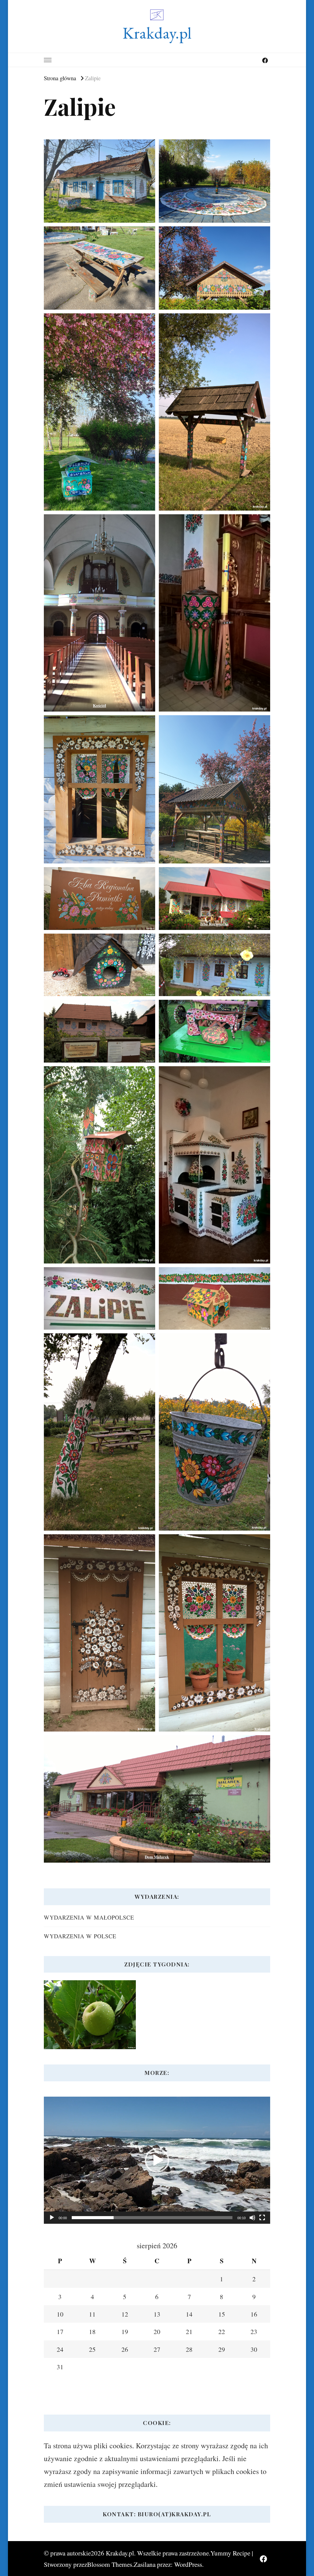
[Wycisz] (252, 2218)
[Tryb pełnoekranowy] (262, 2218)
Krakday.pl (157, 33)
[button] (157, 2160)
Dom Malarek (157, 1857)
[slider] (152, 2218)
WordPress (188, 2564)
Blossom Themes (110, 2564)
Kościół (100, 705)
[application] (157, 2160)
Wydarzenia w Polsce (80, 1936)
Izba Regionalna (214, 924)
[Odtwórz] (52, 2218)
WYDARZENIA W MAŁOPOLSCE (89, 1917)
